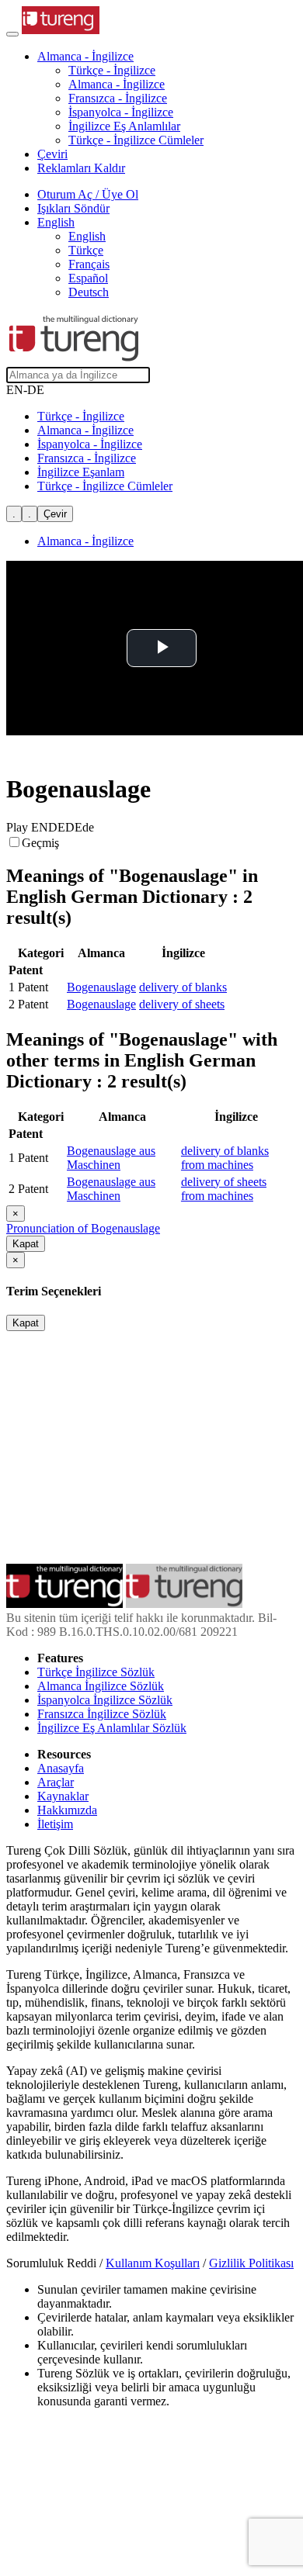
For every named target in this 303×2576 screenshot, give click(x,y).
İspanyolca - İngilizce (121, 112)
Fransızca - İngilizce (118, 98)
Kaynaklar (63, 1796)
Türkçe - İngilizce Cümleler (136, 140)
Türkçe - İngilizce (112, 70)
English (87, 236)
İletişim (55, 1824)
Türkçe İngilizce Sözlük (96, 1672)
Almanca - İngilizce (117, 84)
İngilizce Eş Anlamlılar (124, 126)
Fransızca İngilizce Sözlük (102, 1714)
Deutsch (89, 292)
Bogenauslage (101, 987)
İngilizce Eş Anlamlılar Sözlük (112, 1728)
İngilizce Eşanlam (81, 472)
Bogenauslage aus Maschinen (111, 1158)
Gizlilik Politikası (251, 2263)
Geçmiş (40, 843)
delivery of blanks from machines (225, 1158)
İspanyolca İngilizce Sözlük (105, 1700)
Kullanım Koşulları (153, 2263)
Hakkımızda (67, 1810)
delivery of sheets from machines (224, 1189)
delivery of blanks (183, 987)
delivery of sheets (182, 1004)
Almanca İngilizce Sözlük (101, 1686)
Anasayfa (61, 1768)
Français (89, 264)
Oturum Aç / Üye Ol (88, 194)
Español (88, 278)
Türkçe (86, 250)
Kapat (26, 1244)
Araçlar (56, 1782)
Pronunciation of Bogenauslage (83, 1228)
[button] (85, 56)
